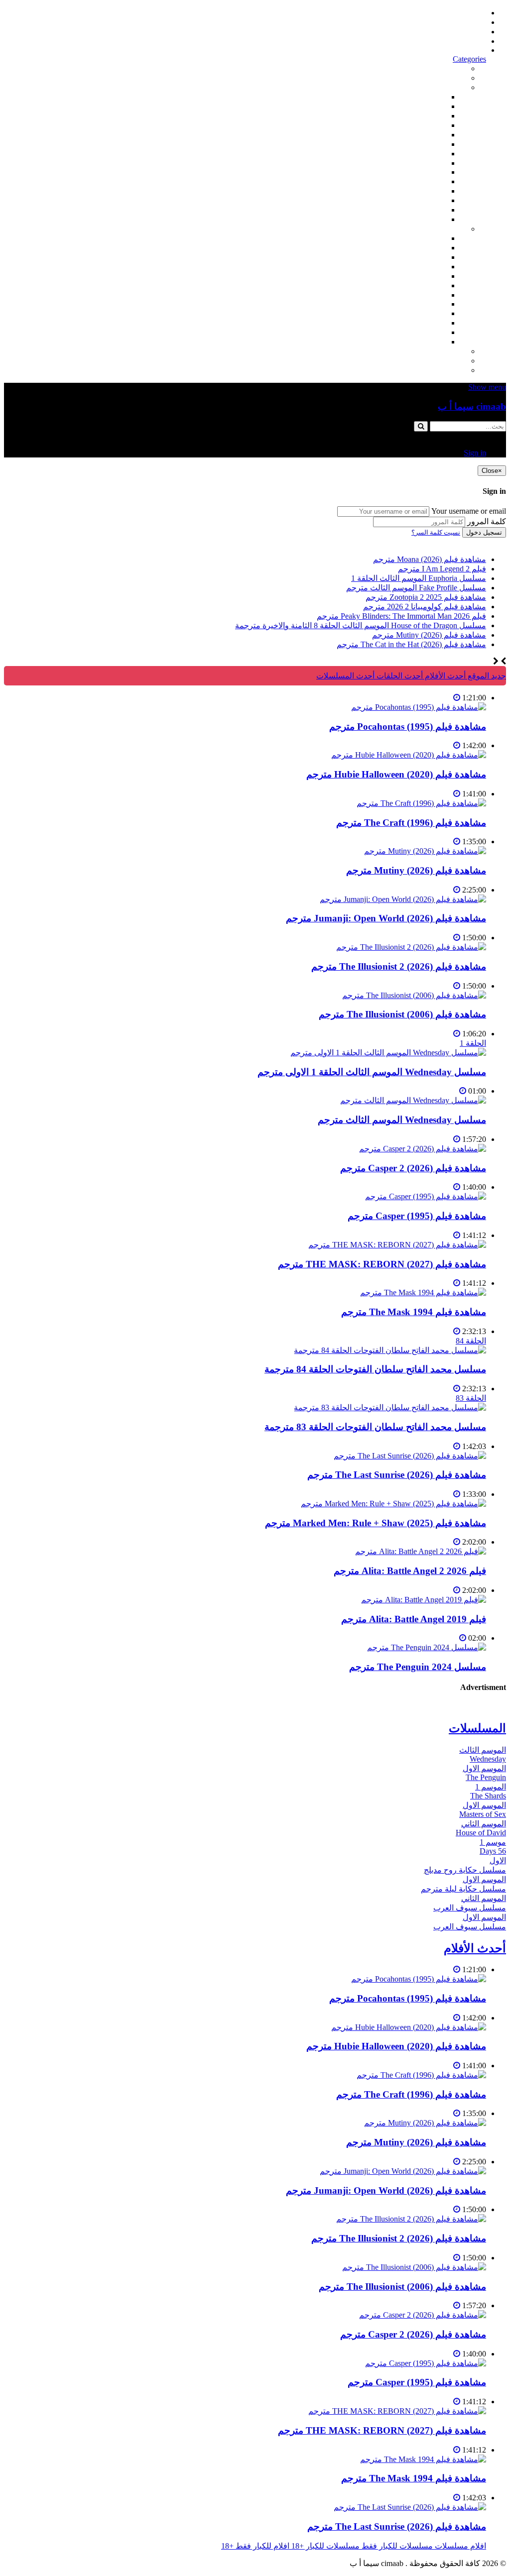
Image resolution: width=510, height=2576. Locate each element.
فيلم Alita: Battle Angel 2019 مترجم (414, 1619)
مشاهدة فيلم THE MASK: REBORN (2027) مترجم (382, 1264)
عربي (437, 342)
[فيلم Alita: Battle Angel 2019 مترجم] (424, 1600)
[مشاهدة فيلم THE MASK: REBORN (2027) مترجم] (397, 1245)
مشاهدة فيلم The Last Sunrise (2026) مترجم (397, 1475)
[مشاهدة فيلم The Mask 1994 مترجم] (423, 1292)
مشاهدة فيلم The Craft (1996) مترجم (411, 823)
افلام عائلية (428, 191)
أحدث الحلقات (463, 32)
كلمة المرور (487, 521)
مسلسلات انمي (421, 267)
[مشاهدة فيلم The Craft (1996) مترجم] (421, 803)
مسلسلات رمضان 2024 (408, 295)
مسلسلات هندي (420, 276)
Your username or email (469, 511)
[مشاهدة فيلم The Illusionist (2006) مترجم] (414, 995)
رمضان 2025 (425, 332)
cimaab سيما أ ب (472, 406)
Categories (469, 59)
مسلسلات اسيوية (418, 313)
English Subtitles (420, 304)
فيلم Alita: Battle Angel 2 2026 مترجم (410, 1571)
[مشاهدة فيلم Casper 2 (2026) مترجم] (423, 1149)
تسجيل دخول (484, 532)
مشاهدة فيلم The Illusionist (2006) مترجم (402, 1014)
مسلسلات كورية (419, 248)
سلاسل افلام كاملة (415, 181)
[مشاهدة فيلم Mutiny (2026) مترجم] (425, 851)
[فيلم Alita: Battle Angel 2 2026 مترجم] (421, 1551)
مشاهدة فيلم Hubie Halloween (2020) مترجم (396, 774)
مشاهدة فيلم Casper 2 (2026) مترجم (413, 1168)
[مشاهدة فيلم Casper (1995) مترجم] (426, 1196)
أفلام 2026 (429, 219)
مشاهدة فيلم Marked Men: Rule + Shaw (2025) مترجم (376, 1523)
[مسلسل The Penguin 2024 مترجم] (427, 1647)
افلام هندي (429, 106)
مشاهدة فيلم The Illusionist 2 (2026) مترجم (399, 966)
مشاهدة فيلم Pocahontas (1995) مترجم (408, 727)
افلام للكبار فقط (419, 154)
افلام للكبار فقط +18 (432, 370)
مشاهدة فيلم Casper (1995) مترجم (417, 1216)
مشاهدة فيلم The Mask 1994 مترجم (414, 1312)
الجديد (456, 78)
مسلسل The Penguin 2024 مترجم (418, 1667)
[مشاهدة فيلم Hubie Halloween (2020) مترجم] (409, 755)
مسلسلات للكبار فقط (431, 351)
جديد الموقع (486, 676)
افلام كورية (428, 116)
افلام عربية (428, 210)
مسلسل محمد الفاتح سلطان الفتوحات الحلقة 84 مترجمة (375, 1369)
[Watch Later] (457, 698)
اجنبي (437, 238)
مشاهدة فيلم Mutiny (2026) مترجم (416, 870)
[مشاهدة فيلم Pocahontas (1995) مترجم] (419, 707)
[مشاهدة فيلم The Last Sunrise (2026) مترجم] (410, 1456)
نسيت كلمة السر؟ (436, 532)
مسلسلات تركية (420, 257)
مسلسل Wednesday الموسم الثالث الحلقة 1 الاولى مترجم (372, 1072)
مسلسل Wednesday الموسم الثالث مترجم (402, 1120)
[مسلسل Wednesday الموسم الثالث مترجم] (413, 1100)
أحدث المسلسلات (457, 22)
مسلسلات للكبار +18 (432, 361)
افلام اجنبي (428, 97)
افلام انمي (430, 135)
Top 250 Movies (420, 172)
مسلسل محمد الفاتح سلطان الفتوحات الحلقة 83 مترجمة (375, 1427)
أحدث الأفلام (466, 41)
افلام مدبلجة (426, 200)
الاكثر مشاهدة (444, 68)
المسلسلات (427, 285)
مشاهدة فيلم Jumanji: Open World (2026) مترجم (386, 918)
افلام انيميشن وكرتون (411, 163)
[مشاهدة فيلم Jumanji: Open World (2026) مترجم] (403, 899)
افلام (458, 87)
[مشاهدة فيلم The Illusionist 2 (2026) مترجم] (411, 947)
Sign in (475, 50)
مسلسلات (449, 229)
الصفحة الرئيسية (459, 13)
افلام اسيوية (427, 144)
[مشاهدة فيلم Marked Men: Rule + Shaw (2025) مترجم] (393, 1504)
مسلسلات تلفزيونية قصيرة (403, 323)
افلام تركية (429, 125)
